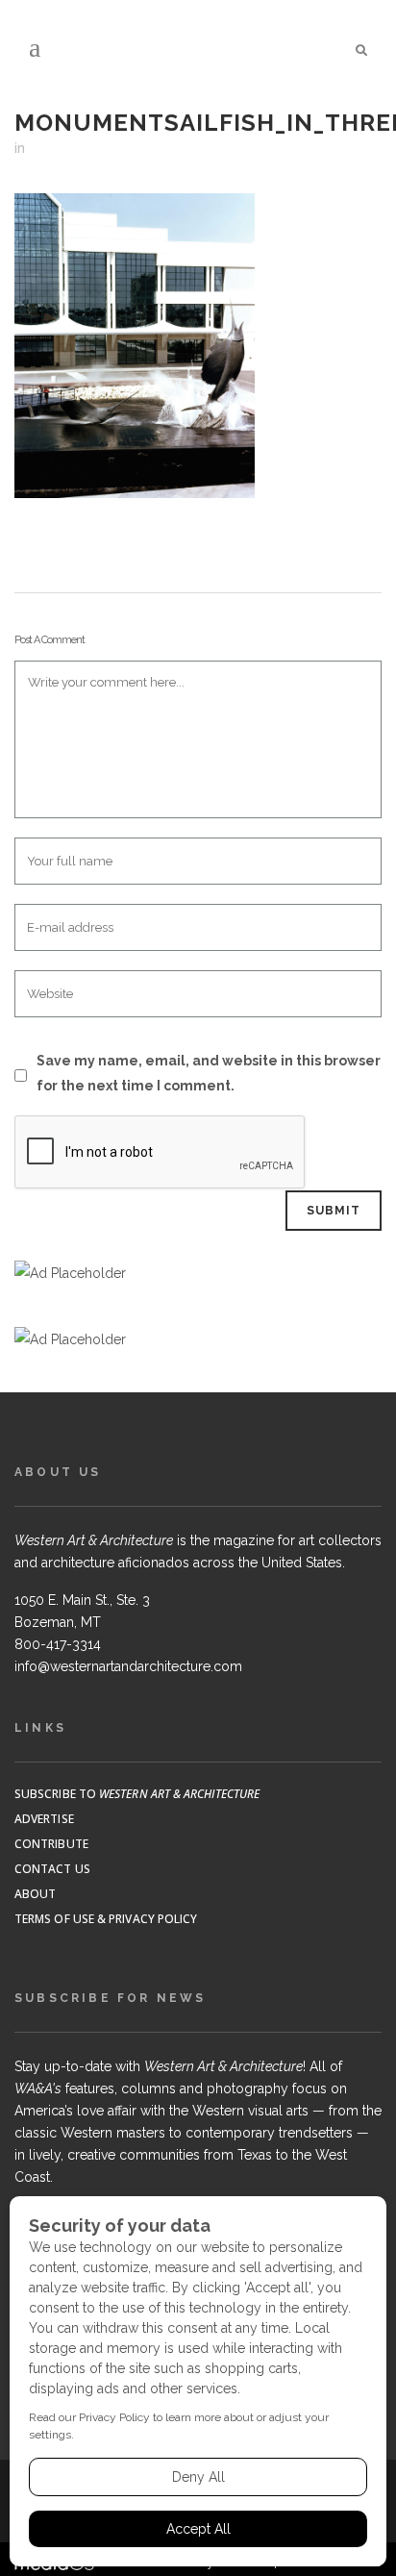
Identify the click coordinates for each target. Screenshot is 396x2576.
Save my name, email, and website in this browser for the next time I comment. (209, 1073)
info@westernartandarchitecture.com (128, 1666)
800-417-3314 (58, 1644)
